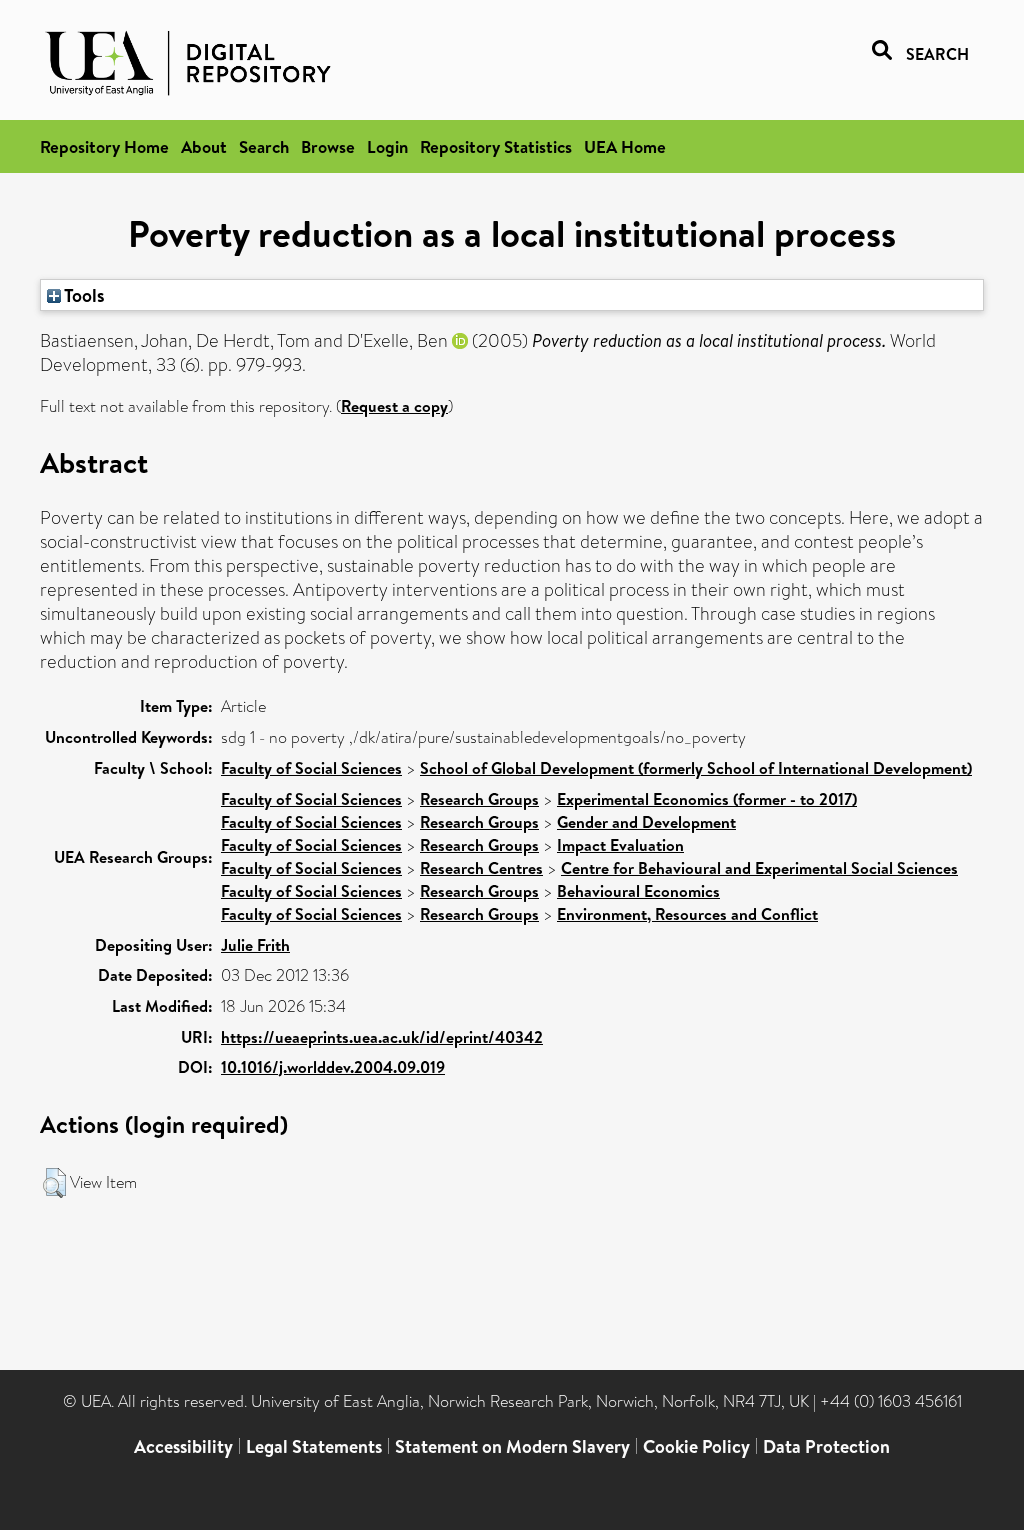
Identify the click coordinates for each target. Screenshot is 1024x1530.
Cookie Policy (696, 1446)
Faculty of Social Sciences (311, 768)
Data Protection (826, 1446)
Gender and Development (646, 822)
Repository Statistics (496, 146)
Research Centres (481, 868)
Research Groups (479, 799)
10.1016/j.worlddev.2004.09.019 (333, 1067)
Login (387, 146)
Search (264, 146)
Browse (328, 146)
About (204, 146)
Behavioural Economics (638, 891)
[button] (54, 1183)
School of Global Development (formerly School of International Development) (696, 768)
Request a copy (394, 406)
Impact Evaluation (620, 845)
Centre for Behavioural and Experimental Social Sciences (759, 868)
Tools (83, 295)
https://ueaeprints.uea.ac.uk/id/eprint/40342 (382, 1037)
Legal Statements (314, 1446)
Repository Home (104, 146)
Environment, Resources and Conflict (687, 914)
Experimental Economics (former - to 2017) (707, 799)
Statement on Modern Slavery (512, 1446)
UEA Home (625, 146)
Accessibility (183, 1446)
